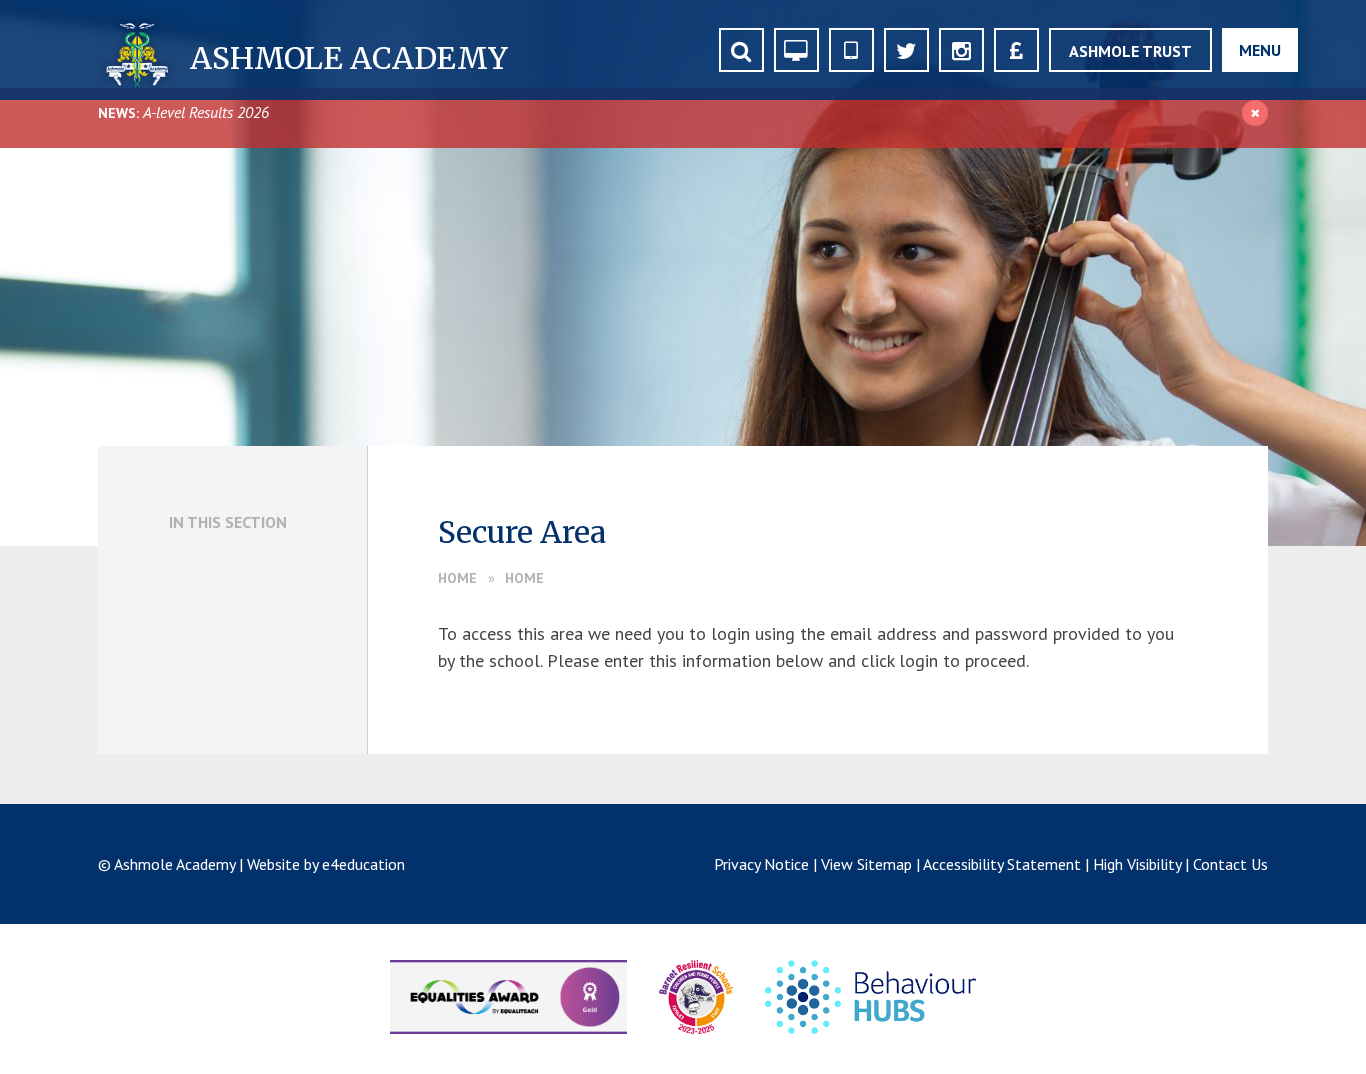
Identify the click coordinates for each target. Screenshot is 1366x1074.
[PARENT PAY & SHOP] (1016, 50)
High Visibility (1137, 864)
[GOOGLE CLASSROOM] (796, 50)
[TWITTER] (906, 50)
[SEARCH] (741, 50)
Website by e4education (326, 864)
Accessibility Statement (1002, 864)
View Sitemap (866, 864)
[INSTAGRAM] (961, 50)
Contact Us (1230, 864)
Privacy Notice (761, 864)
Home (457, 578)
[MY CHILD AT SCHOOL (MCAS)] (851, 50)
